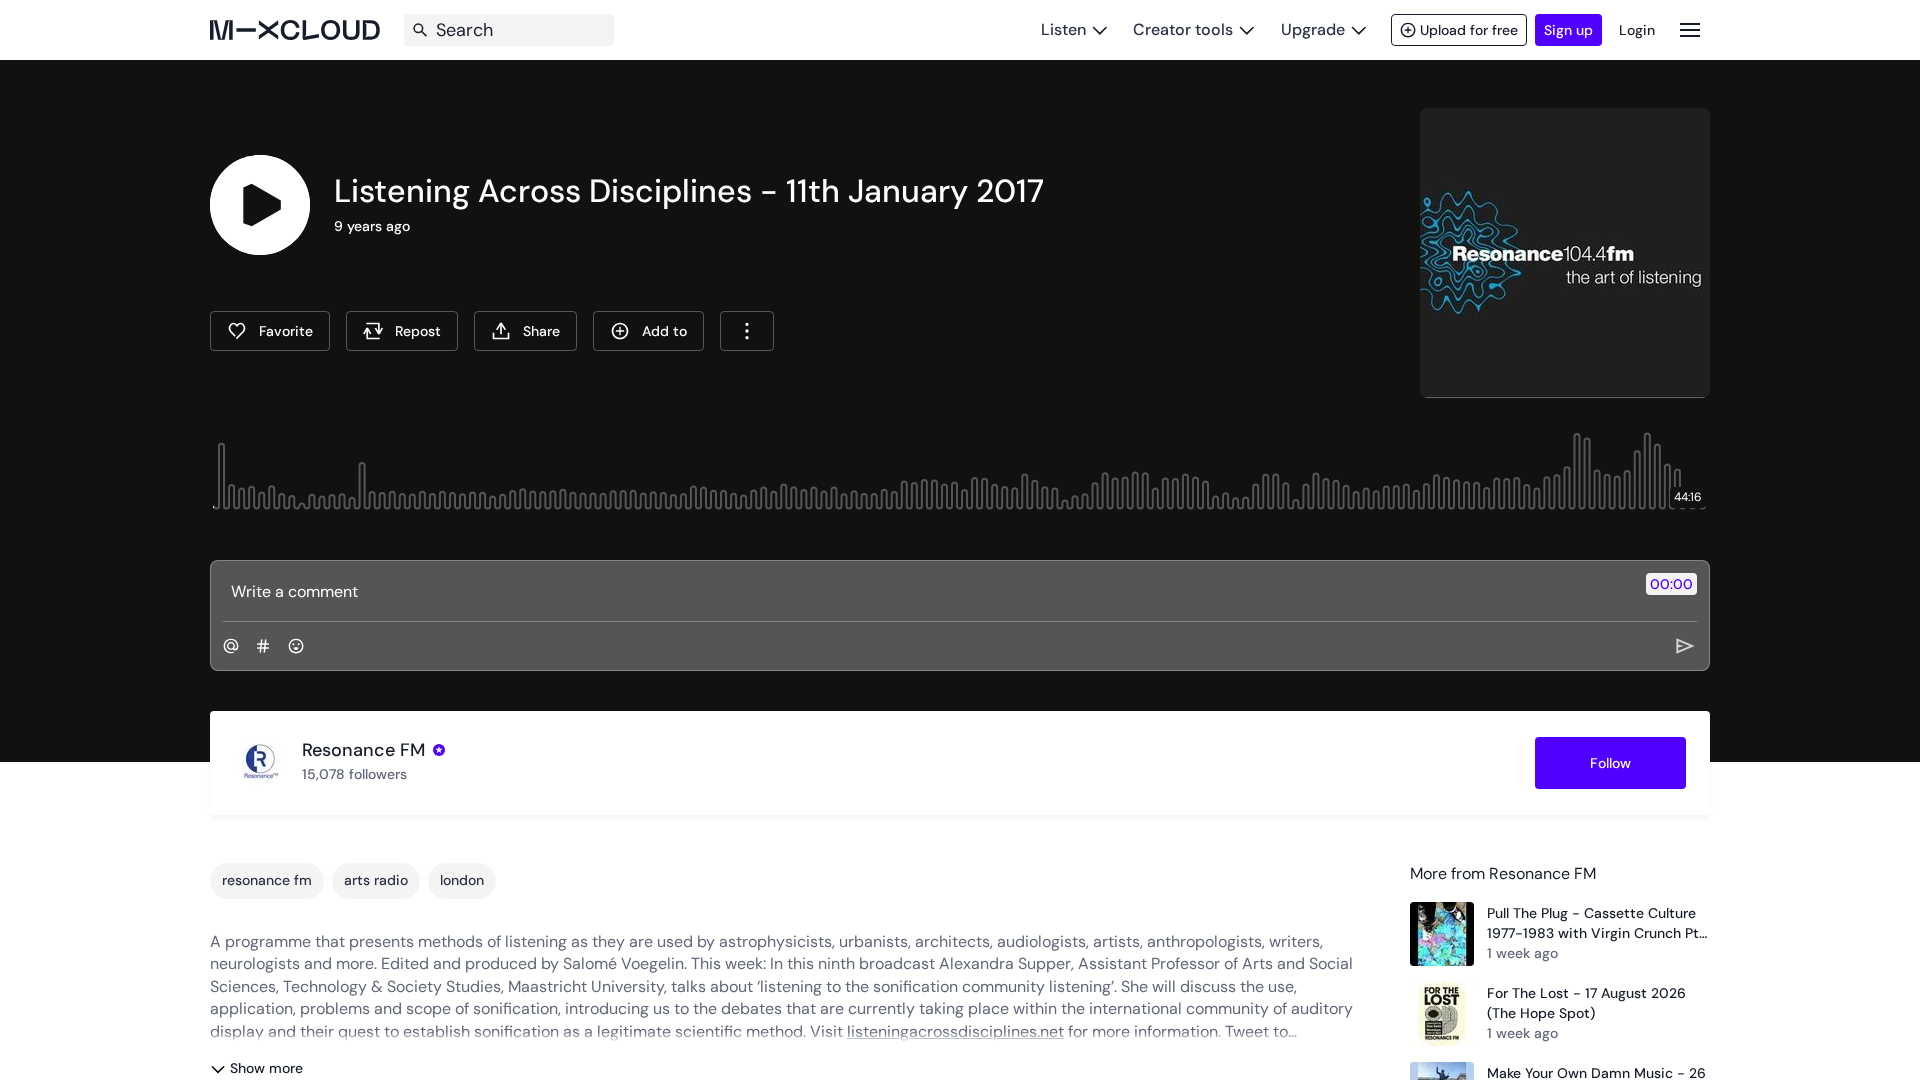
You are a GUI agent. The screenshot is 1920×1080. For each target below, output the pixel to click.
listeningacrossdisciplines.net (955, 1031)
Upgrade (1313, 29)
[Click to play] (260, 205)
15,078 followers (354, 774)
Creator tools (1183, 29)
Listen (1063, 29)
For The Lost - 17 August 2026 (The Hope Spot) (1586, 1003)
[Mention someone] (231, 646)
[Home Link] (295, 30)
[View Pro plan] (439, 750)
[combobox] (747, 331)
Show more (266, 1068)
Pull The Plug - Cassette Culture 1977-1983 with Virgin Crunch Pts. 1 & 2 (1598, 923)
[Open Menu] (1690, 29)
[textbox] (926, 591)
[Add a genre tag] (263, 646)
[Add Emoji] (296, 646)
